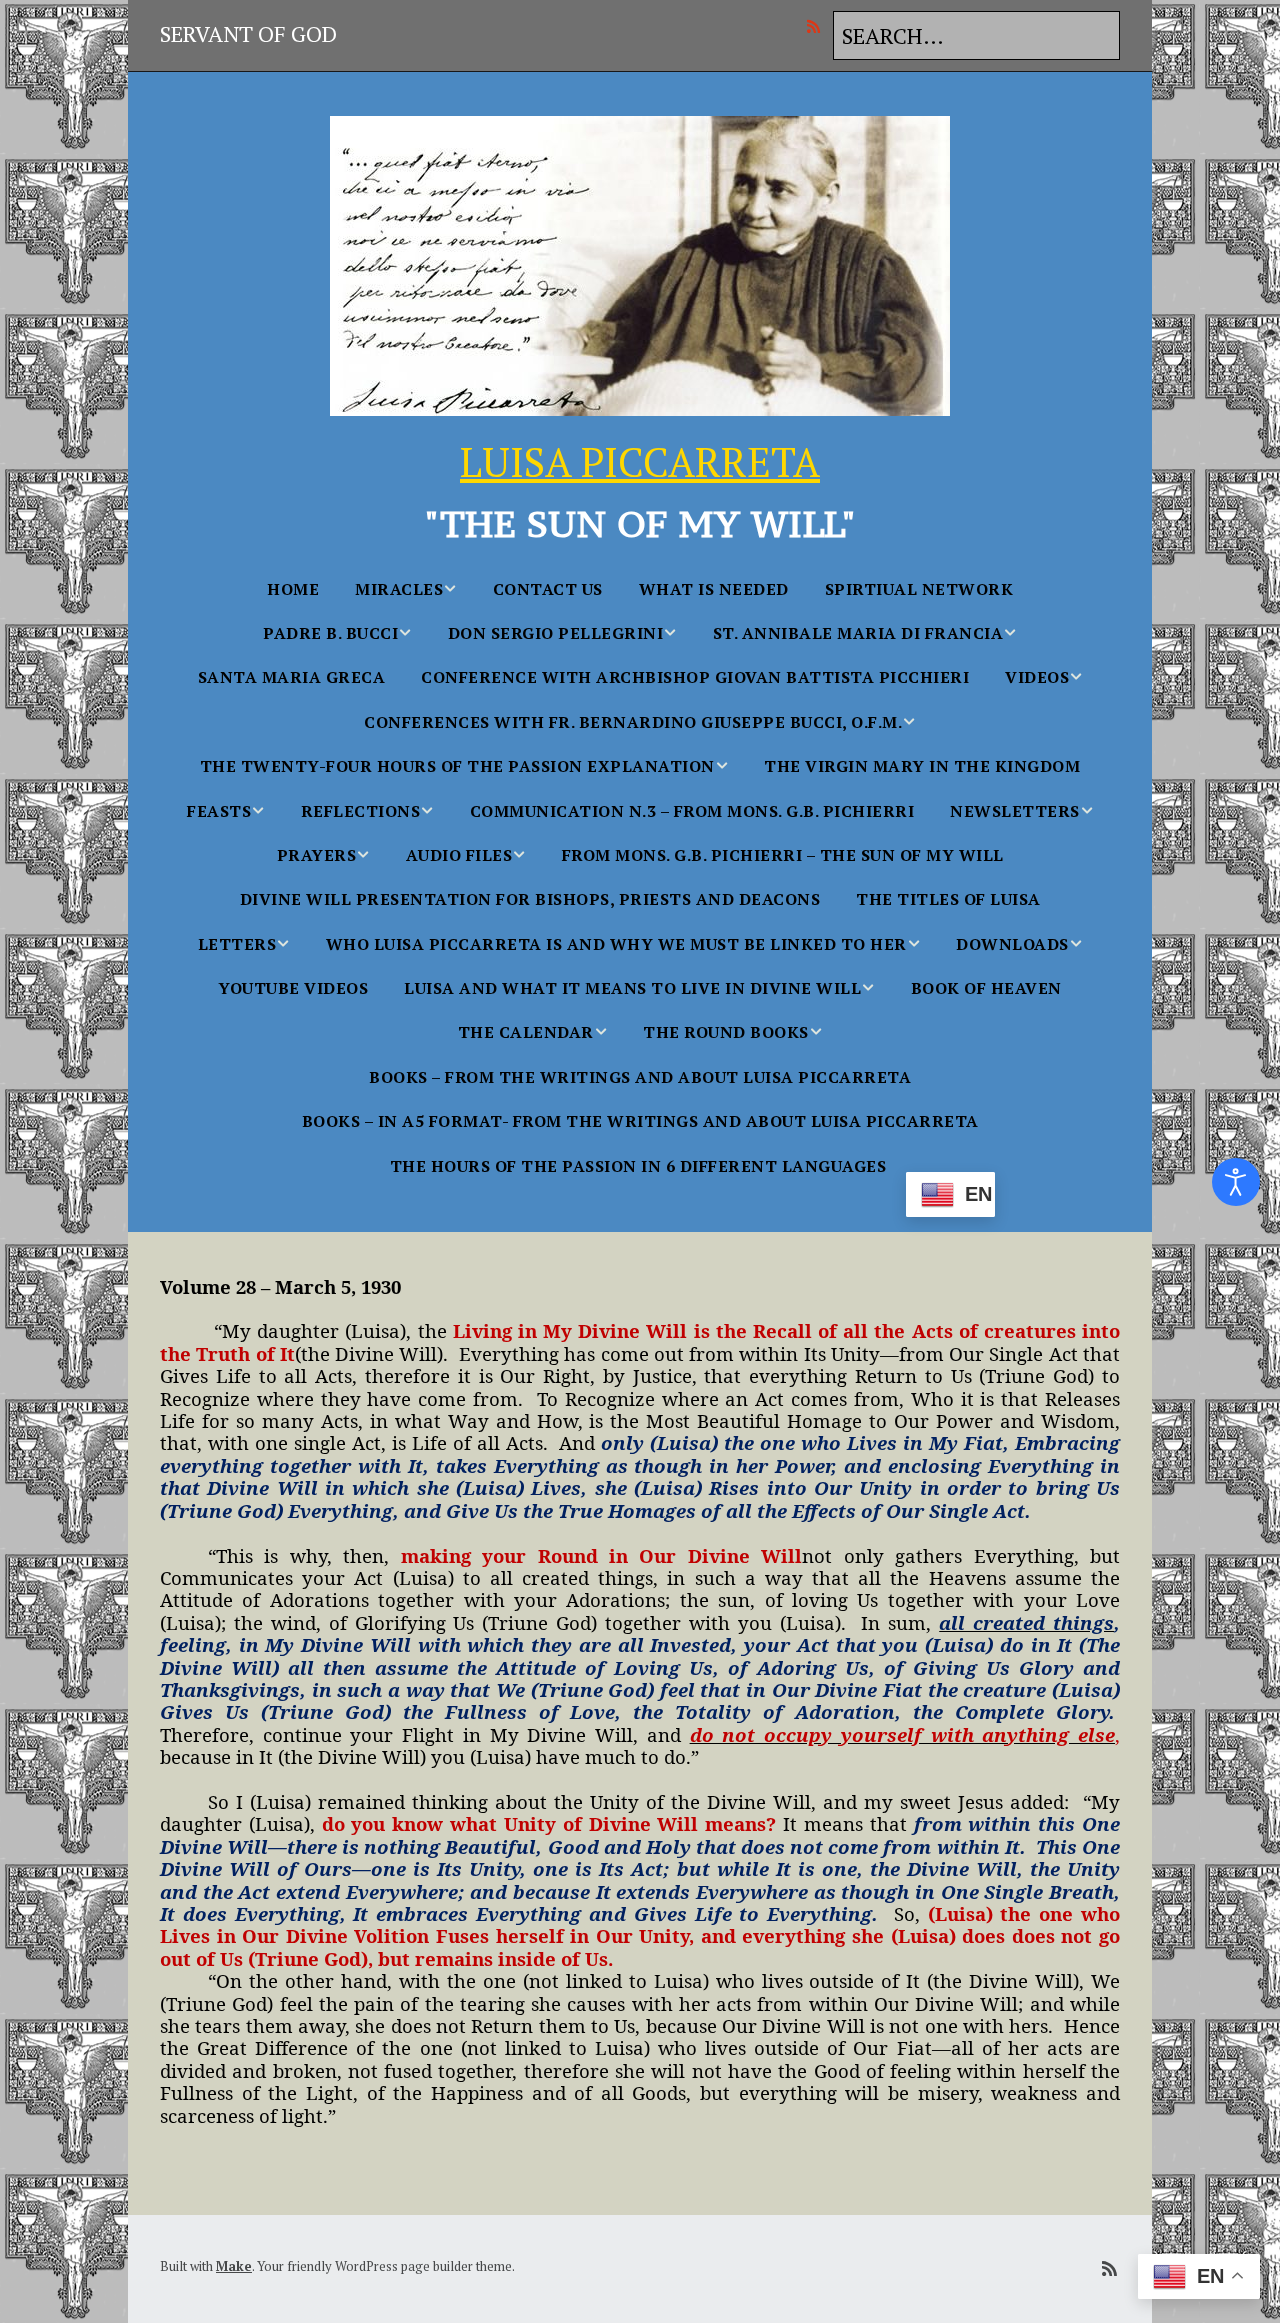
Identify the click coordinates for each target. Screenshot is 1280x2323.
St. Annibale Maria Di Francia (858, 633)
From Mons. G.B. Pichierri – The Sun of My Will (783, 855)
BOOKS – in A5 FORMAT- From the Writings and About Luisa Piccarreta (640, 1121)
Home (293, 589)
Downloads (1012, 944)
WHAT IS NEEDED (714, 589)
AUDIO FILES (459, 855)
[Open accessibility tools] (1236, 1182)
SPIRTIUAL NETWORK (919, 589)
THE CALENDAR (526, 1032)
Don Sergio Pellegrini (556, 633)
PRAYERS (317, 855)
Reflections (361, 811)
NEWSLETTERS (1015, 811)
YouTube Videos (293, 988)
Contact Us (548, 589)
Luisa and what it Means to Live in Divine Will (632, 988)
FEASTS (219, 811)
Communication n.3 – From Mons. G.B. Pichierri (692, 811)
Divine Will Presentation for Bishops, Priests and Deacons (530, 899)
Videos (1037, 677)
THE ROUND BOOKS (726, 1032)
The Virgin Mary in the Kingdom (922, 766)
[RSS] (818, 26)
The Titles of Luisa (948, 899)
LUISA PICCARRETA (640, 461)
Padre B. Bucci (330, 633)
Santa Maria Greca (292, 677)
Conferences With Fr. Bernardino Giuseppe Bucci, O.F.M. (633, 722)
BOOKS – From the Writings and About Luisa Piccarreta (640, 1077)
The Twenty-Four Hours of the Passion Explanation (457, 766)
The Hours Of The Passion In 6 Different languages (638, 1166)
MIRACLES (399, 589)
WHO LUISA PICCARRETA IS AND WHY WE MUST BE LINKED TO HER (616, 944)
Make (234, 2266)
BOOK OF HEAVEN (986, 988)
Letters (237, 944)
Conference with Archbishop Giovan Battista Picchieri (695, 677)
